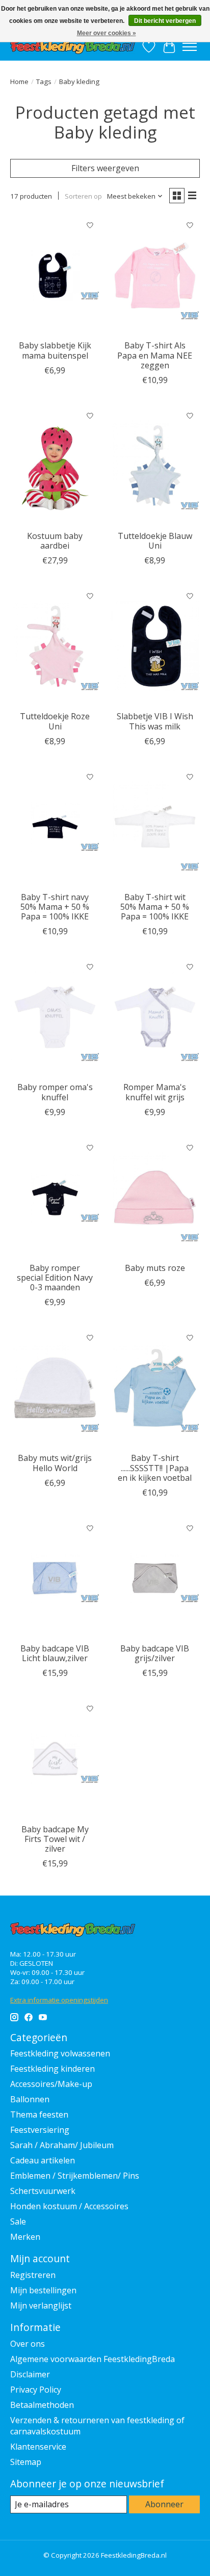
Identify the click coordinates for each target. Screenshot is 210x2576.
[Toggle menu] (190, 47)
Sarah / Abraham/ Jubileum (62, 2145)
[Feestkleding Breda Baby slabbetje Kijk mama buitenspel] (55, 275)
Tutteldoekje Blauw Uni (155, 541)
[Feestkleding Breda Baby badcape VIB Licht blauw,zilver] (55, 1578)
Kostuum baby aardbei (55, 541)
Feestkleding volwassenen (60, 2053)
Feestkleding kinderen (52, 2069)
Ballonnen (30, 2099)
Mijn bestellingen (43, 2290)
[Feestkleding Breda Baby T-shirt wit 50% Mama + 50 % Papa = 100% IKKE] (155, 827)
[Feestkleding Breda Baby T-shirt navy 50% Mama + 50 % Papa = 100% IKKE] (55, 827)
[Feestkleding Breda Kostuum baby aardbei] (55, 466)
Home (19, 82)
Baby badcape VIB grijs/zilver (155, 1653)
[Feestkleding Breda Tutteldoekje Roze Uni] (55, 646)
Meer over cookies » (107, 33)
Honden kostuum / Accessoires (69, 2206)
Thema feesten (39, 2114)
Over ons (28, 2344)
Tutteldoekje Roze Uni (55, 721)
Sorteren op (83, 196)
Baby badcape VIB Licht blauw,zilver (55, 1653)
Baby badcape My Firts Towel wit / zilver (55, 1839)
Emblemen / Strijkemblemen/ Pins (75, 2176)
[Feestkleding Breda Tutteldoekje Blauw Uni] (155, 466)
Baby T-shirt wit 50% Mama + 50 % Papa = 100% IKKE (155, 907)
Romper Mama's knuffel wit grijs (155, 1092)
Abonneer (164, 2504)
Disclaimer (30, 2374)
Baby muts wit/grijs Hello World (55, 1463)
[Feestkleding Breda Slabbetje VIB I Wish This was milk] (155, 646)
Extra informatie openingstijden (59, 2000)
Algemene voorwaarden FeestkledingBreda (93, 2359)
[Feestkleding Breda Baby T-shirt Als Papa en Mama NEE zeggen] (155, 275)
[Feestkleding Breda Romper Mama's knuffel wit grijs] (155, 1017)
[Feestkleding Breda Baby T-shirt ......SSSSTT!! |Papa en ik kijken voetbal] (155, 1388)
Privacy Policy (36, 2390)
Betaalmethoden (42, 2405)
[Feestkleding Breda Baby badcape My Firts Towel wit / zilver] (55, 1758)
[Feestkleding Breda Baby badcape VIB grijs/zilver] (155, 1578)
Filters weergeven (105, 168)
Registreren (33, 2275)
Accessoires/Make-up (51, 2084)
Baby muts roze (155, 1268)
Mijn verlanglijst (41, 2306)
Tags (44, 82)
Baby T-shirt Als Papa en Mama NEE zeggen (155, 355)
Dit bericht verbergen (165, 21)
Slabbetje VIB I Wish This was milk (155, 721)
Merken (25, 2237)
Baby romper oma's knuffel (55, 1092)
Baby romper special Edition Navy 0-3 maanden (55, 1278)
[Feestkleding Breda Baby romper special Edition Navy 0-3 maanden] (55, 1198)
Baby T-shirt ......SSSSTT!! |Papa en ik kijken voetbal (155, 1468)
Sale (18, 2221)
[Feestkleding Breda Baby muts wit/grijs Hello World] (55, 1388)
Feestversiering (40, 2130)
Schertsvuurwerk (43, 2191)
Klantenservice (38, 2447)
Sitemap (26, 2462)
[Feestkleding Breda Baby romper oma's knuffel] (55, 1017)
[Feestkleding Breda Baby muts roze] (155, 1198)
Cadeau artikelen (43, 2160)
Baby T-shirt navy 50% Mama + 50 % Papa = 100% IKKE (55, 907)
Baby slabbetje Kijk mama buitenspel (55, 350)
